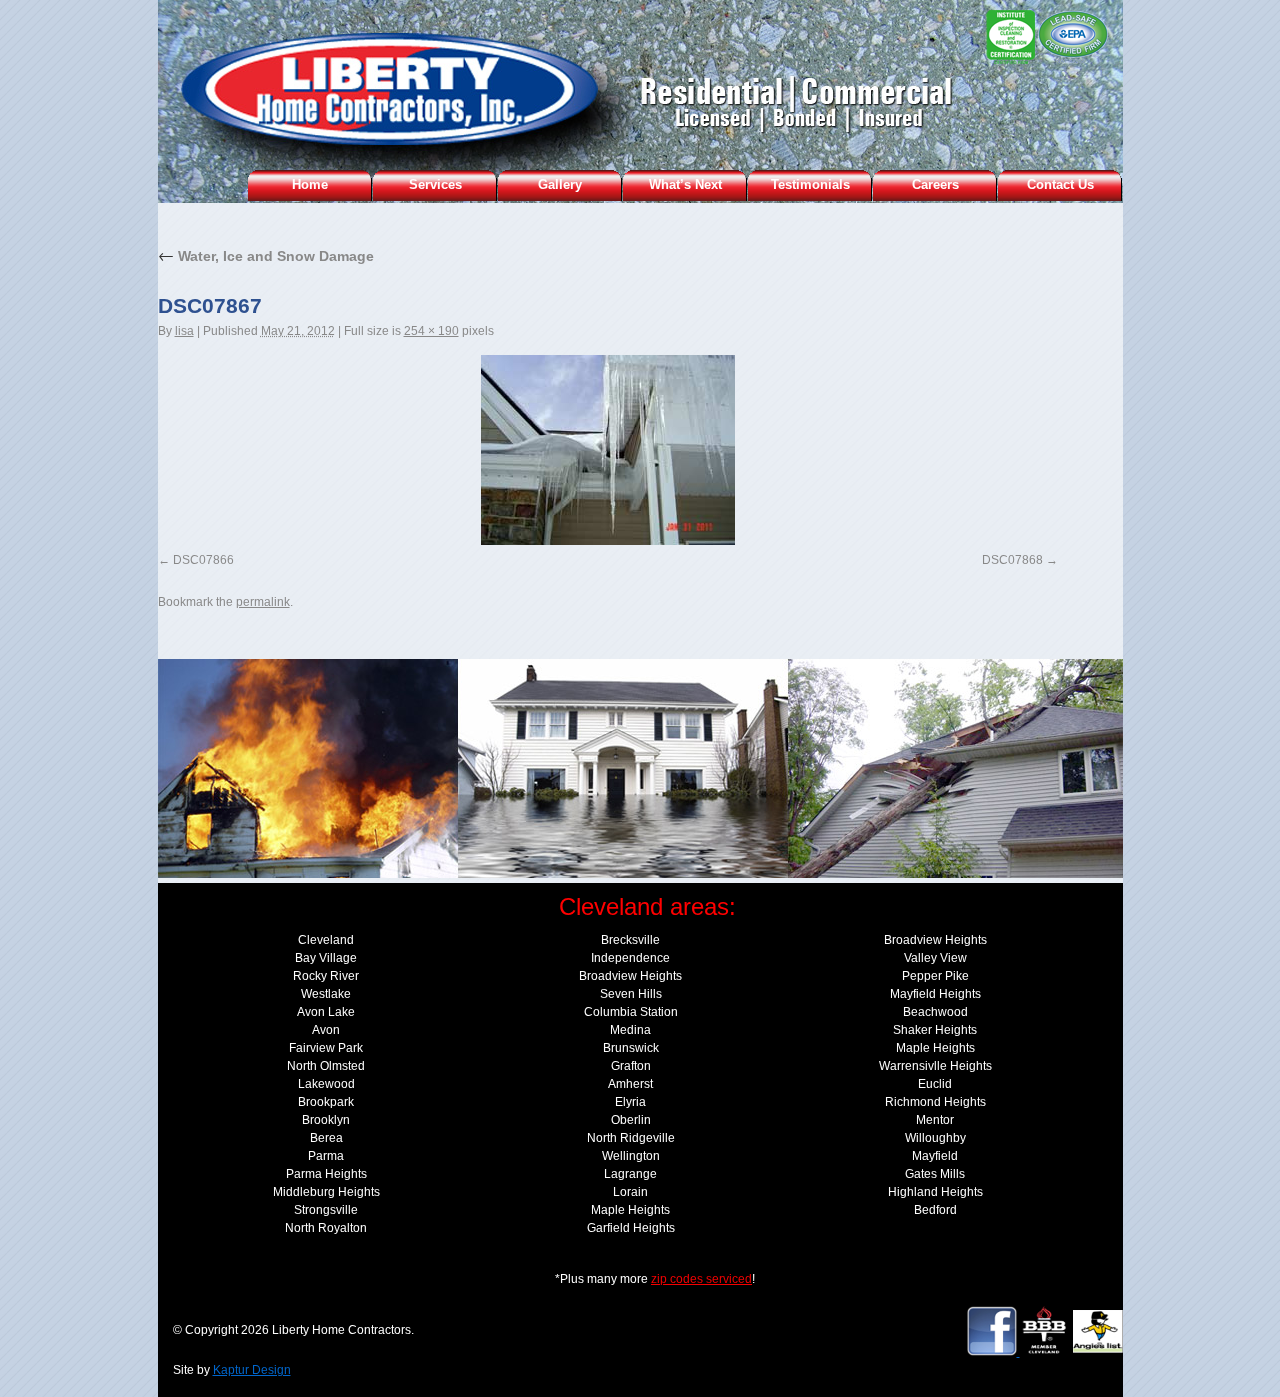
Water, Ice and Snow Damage (266, 256)
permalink (263, 602)
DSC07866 (203, 560)
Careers (935, 184)
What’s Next (685, 184)
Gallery (560, 184)
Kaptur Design (252, 1370)
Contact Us (1060, 184)
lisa (184, 331)
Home (310, 184)
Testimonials (810, 184)
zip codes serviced (701, 1279)
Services (435, 184)
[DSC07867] (608, 450)
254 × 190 (431, 331)
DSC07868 (1012, 560)
